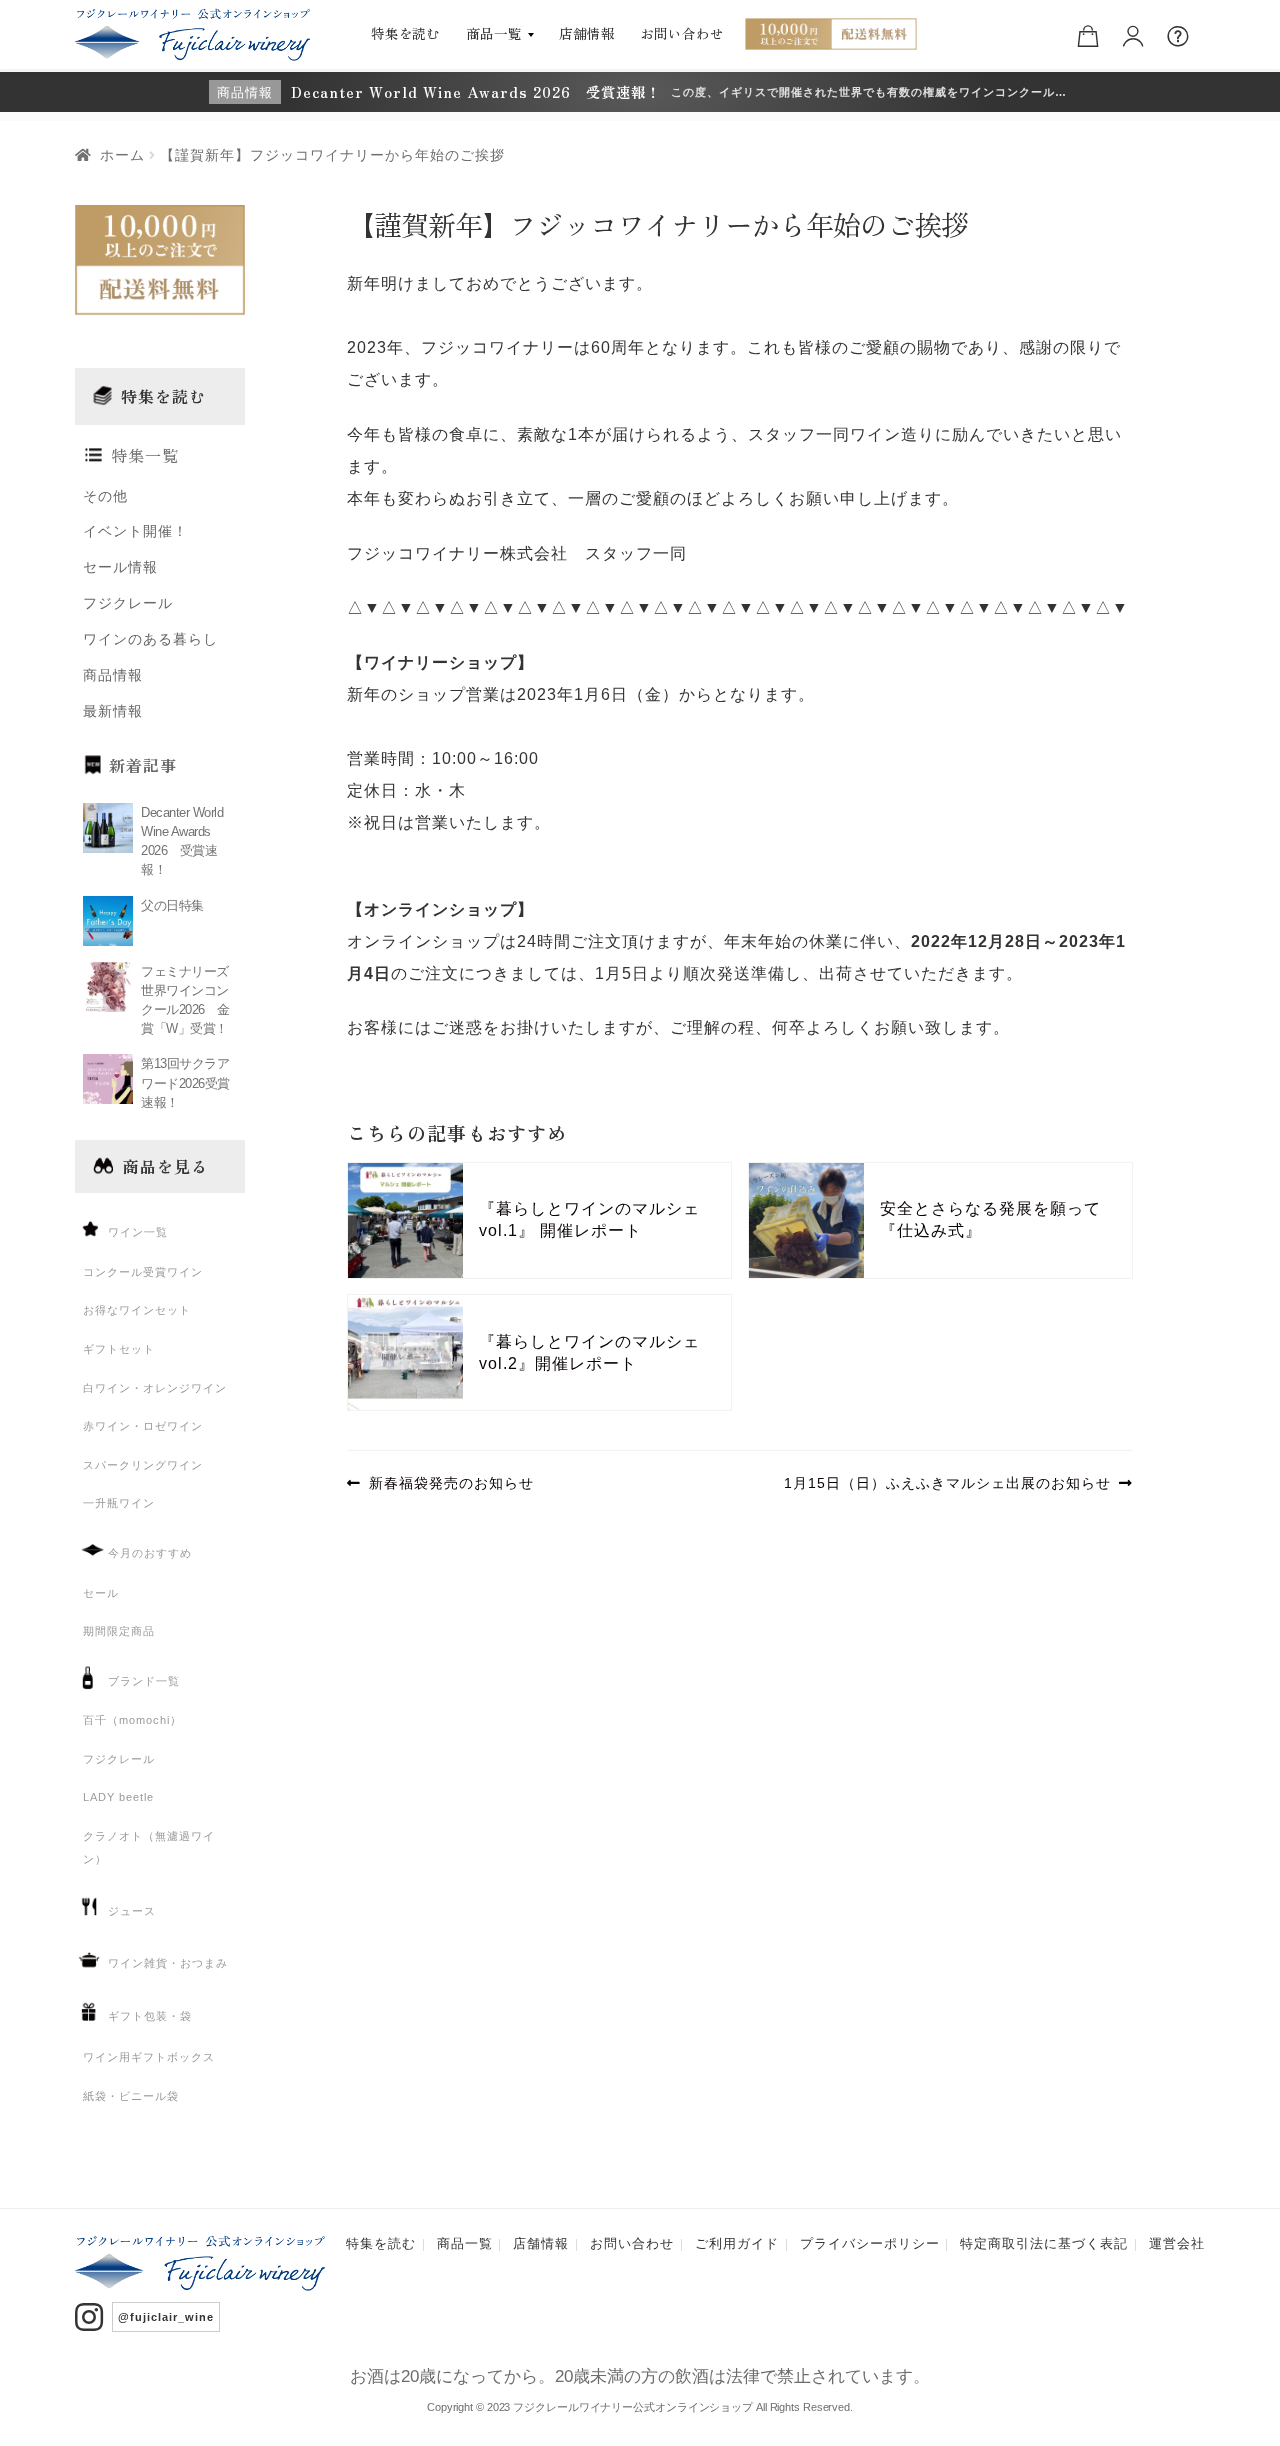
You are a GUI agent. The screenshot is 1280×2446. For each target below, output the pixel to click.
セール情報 (120, 567)
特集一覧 (145, 455)
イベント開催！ (135, 531)
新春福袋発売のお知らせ (451, 1486)
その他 (105, 496)
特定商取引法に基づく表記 (1044, 2243)
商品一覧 (494, 33)
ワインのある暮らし (150, 639)
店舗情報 (587, 33)
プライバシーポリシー (870, 2243)
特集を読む (406, 33)
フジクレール (128, 603)
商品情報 (113, 675)
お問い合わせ (681, 33)
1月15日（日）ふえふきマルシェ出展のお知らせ (947, 1486)
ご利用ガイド (737, 2243)
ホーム (122, 155)
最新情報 (113, 711)
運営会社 (1177, 2243)
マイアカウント (1137, 34)
